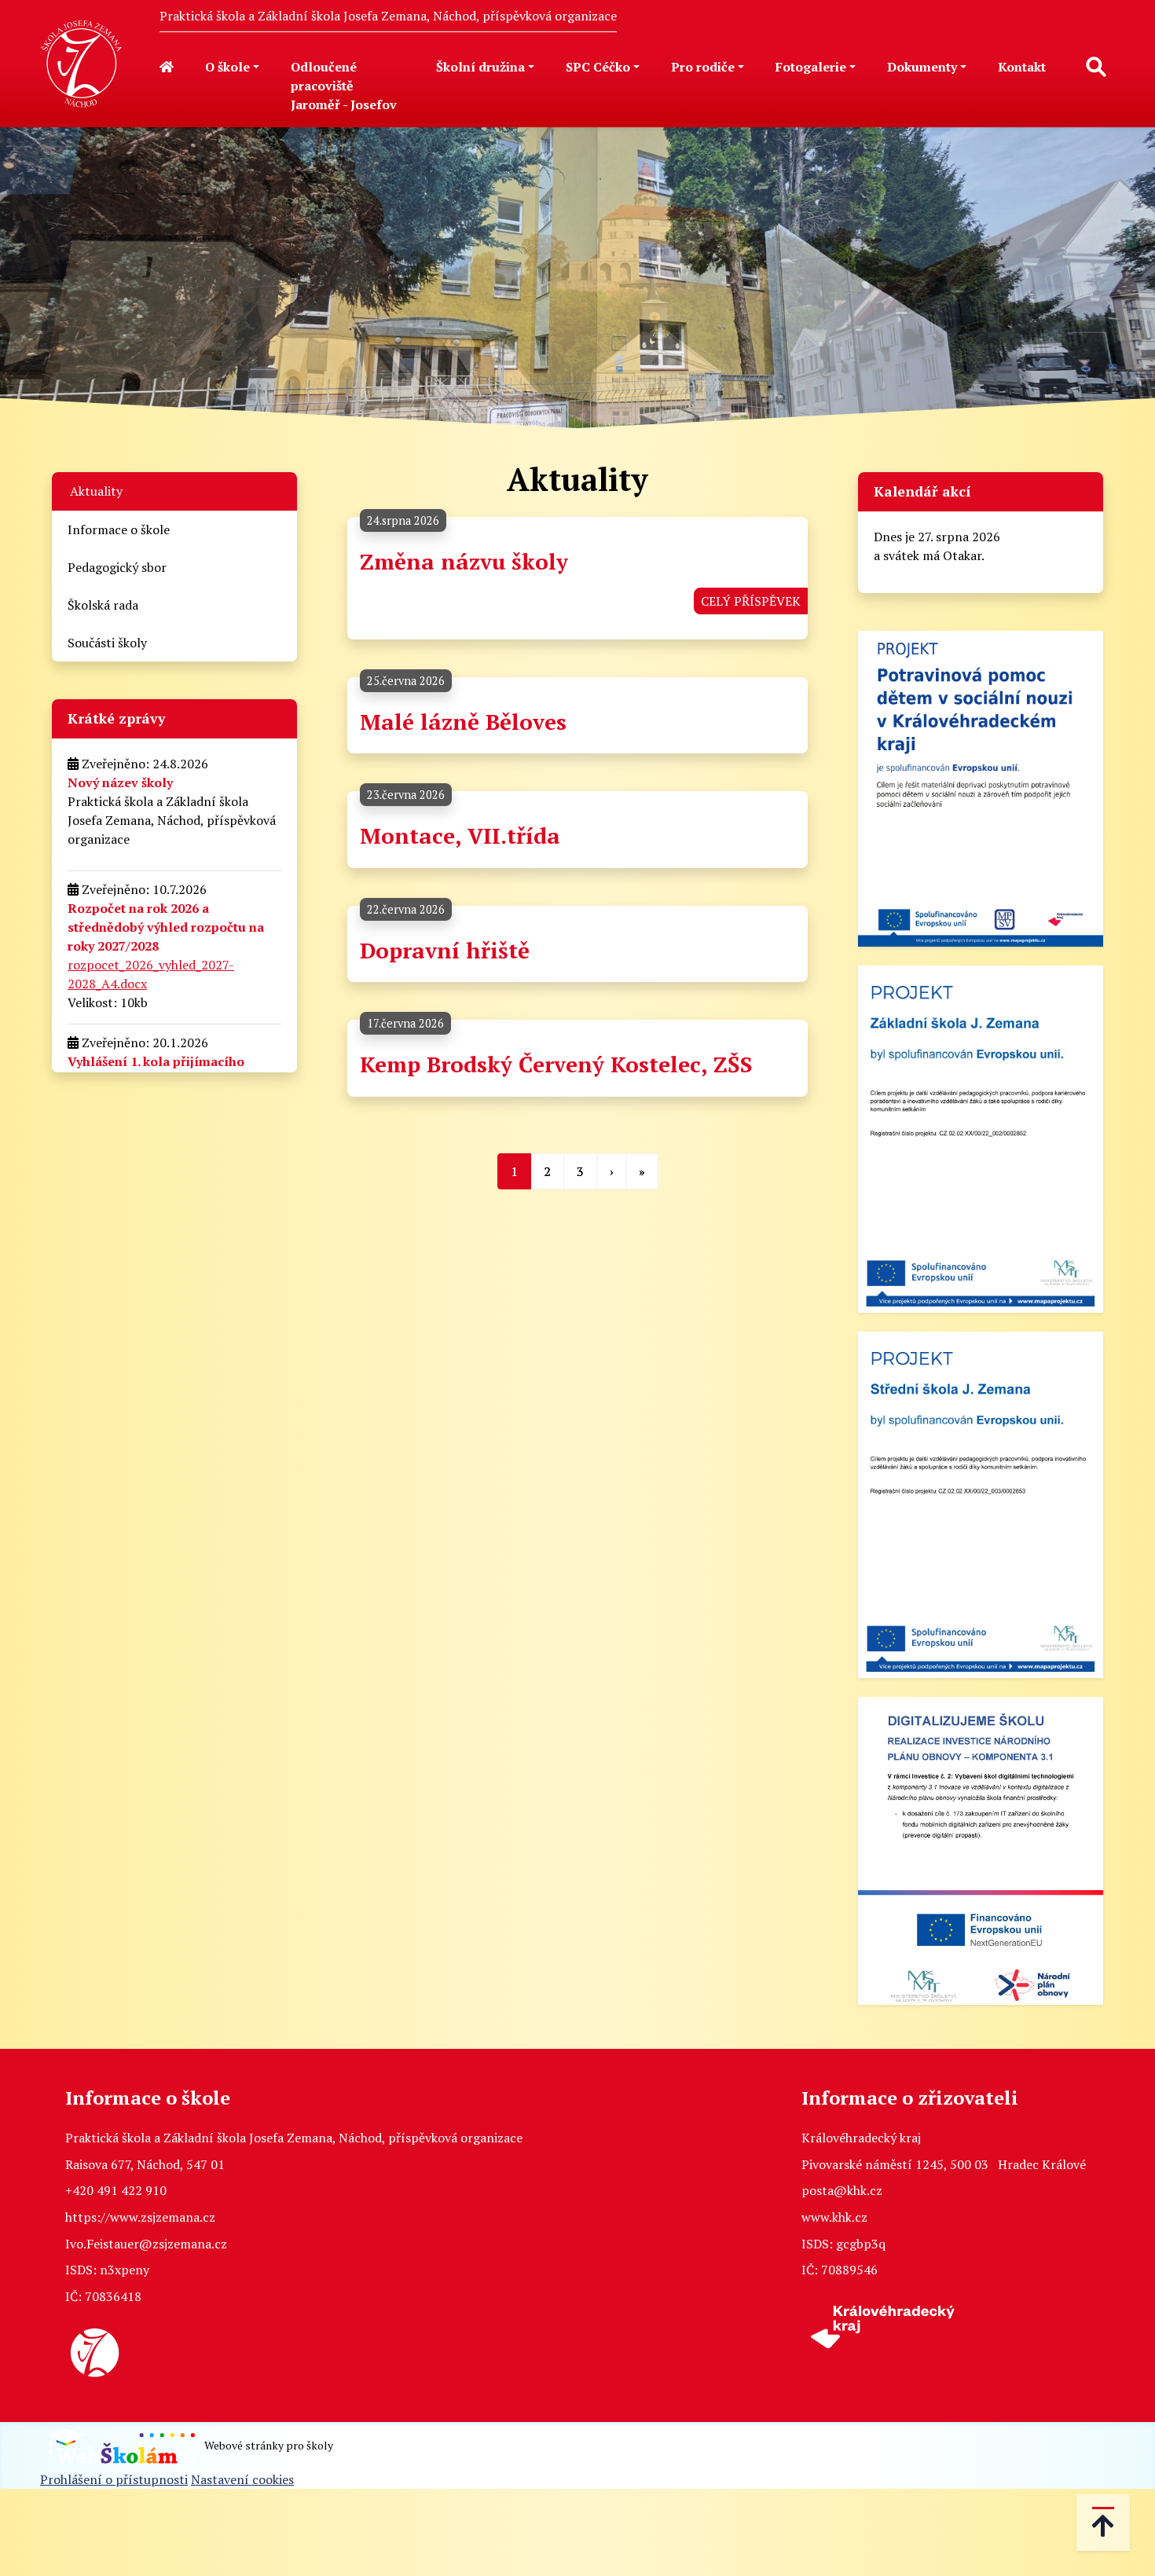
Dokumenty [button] (922, 67)
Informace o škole (119, 529)
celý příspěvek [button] (751, 601)
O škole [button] (227, 67)
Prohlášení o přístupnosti (114, 2479)
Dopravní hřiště (445, 950)
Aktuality (96, 491)
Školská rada (103, 605)
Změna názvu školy (464, 561)
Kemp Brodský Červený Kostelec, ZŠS (556, 1064)
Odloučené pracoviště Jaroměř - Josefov (344, 86)
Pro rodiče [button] (703, 67)
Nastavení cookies (242, 2479)
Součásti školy (107, 643)
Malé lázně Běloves (463, 722)
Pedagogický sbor (117, 567)
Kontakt (1022, 67)
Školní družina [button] (480, 67)
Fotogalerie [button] (811, 67)
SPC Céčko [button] (598, 67)
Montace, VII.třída (460, 835)
